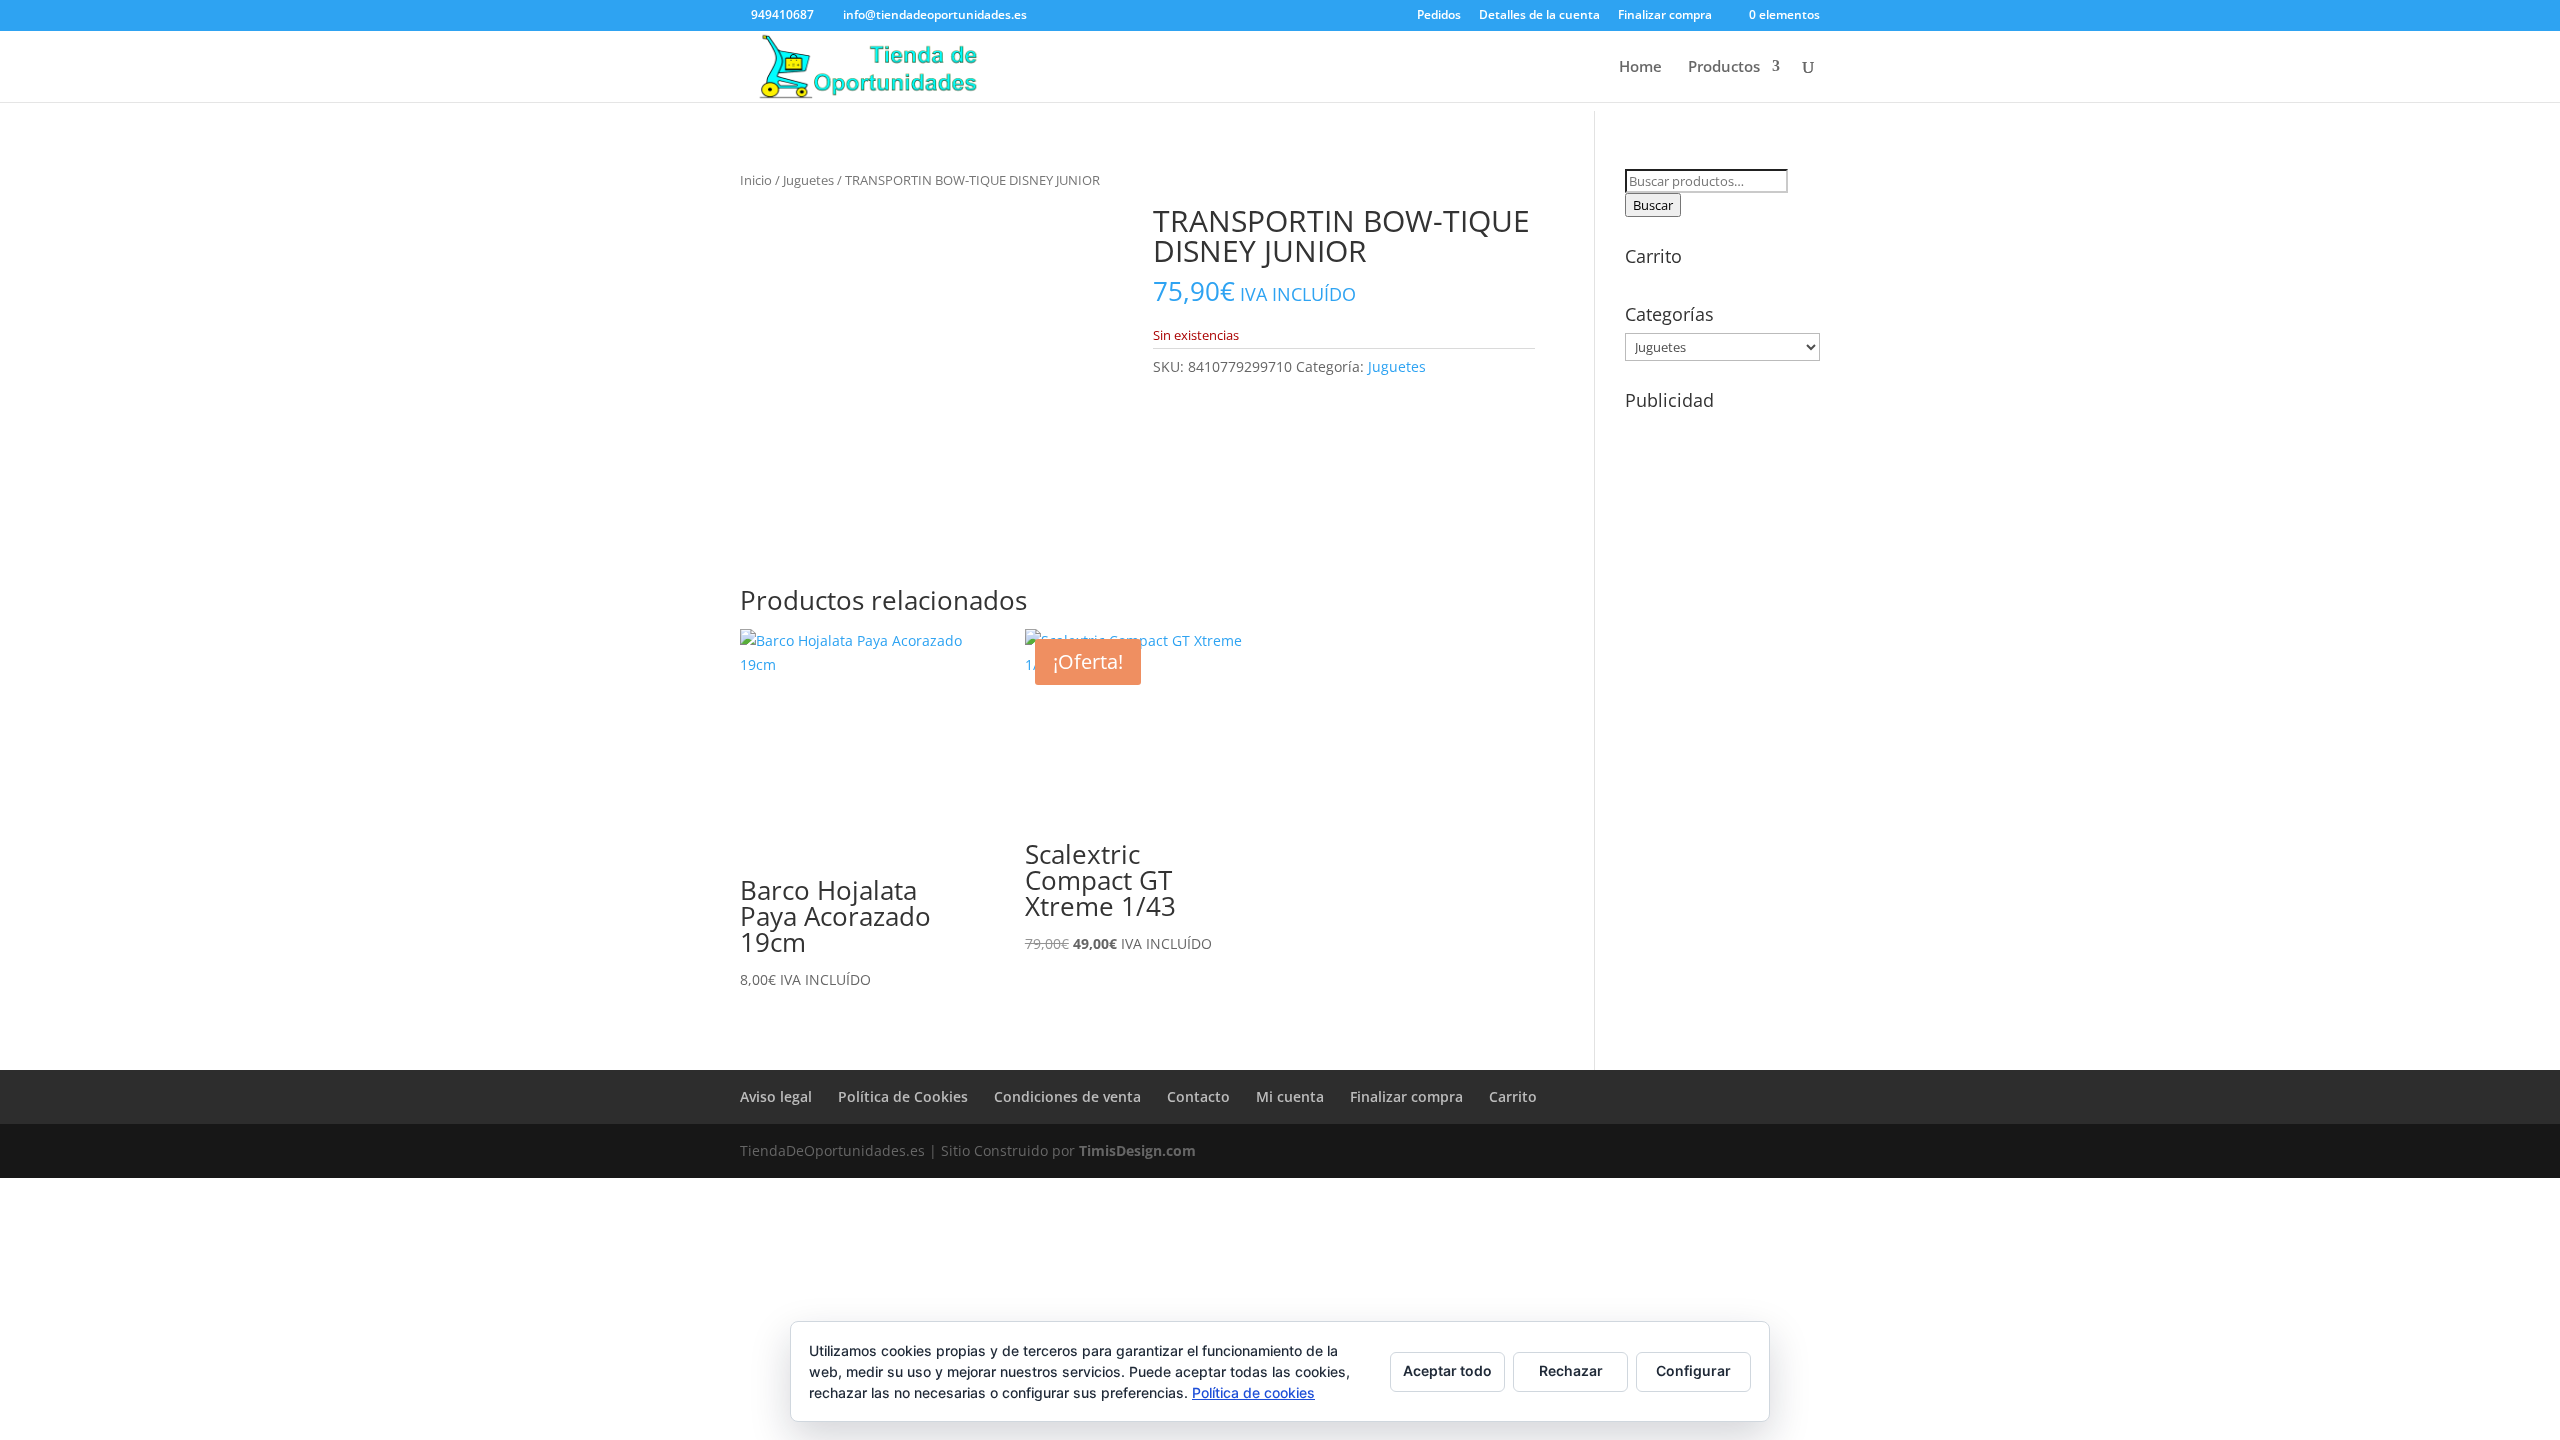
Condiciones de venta (1067, 1096)
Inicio (756, 180)
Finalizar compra (1665, 16)
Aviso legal (776, 1096)
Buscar (1653, 205)
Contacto (1198, 1096)
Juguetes (808, 180)
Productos (1724, 67)
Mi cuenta (1290, 1096)
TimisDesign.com (1137, 1150)
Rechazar (1571, 1370)
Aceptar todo (1447, 1370)
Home (1640, 67)
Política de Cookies (903, 1096)
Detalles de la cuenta (1539, 16)
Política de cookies (1253, 1392)
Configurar (1693, 1370)
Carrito (1513, 1096)
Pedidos (1439, 16)
